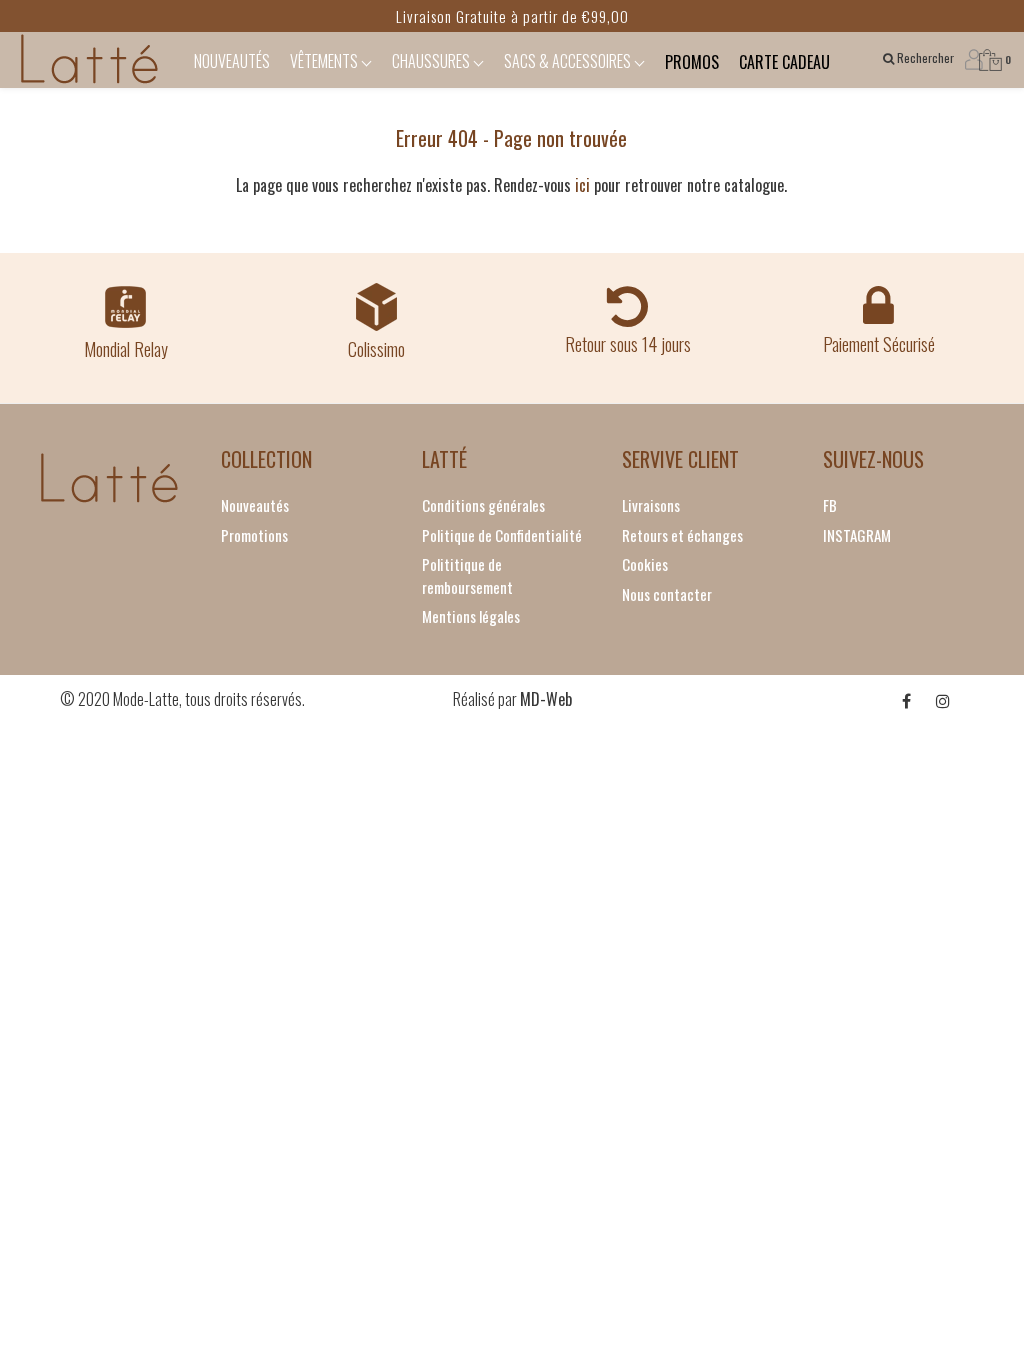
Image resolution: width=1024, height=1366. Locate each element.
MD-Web (546, 699)
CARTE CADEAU (784, 62)
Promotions (254, 535)
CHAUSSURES (432, 61)
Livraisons (651, 505)
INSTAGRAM (857, 535)
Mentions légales (471, 616)
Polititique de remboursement (467, 575)
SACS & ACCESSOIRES (569, 61)
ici (582, 185)
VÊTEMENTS (325, 61)
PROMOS (692, 62)
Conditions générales (483, 505)
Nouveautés (255, 505)
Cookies (645, 564)
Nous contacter (667, 594)
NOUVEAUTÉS (232, 61)
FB (830, 505)
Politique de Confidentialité (502, 535)
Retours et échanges (682, 535)
